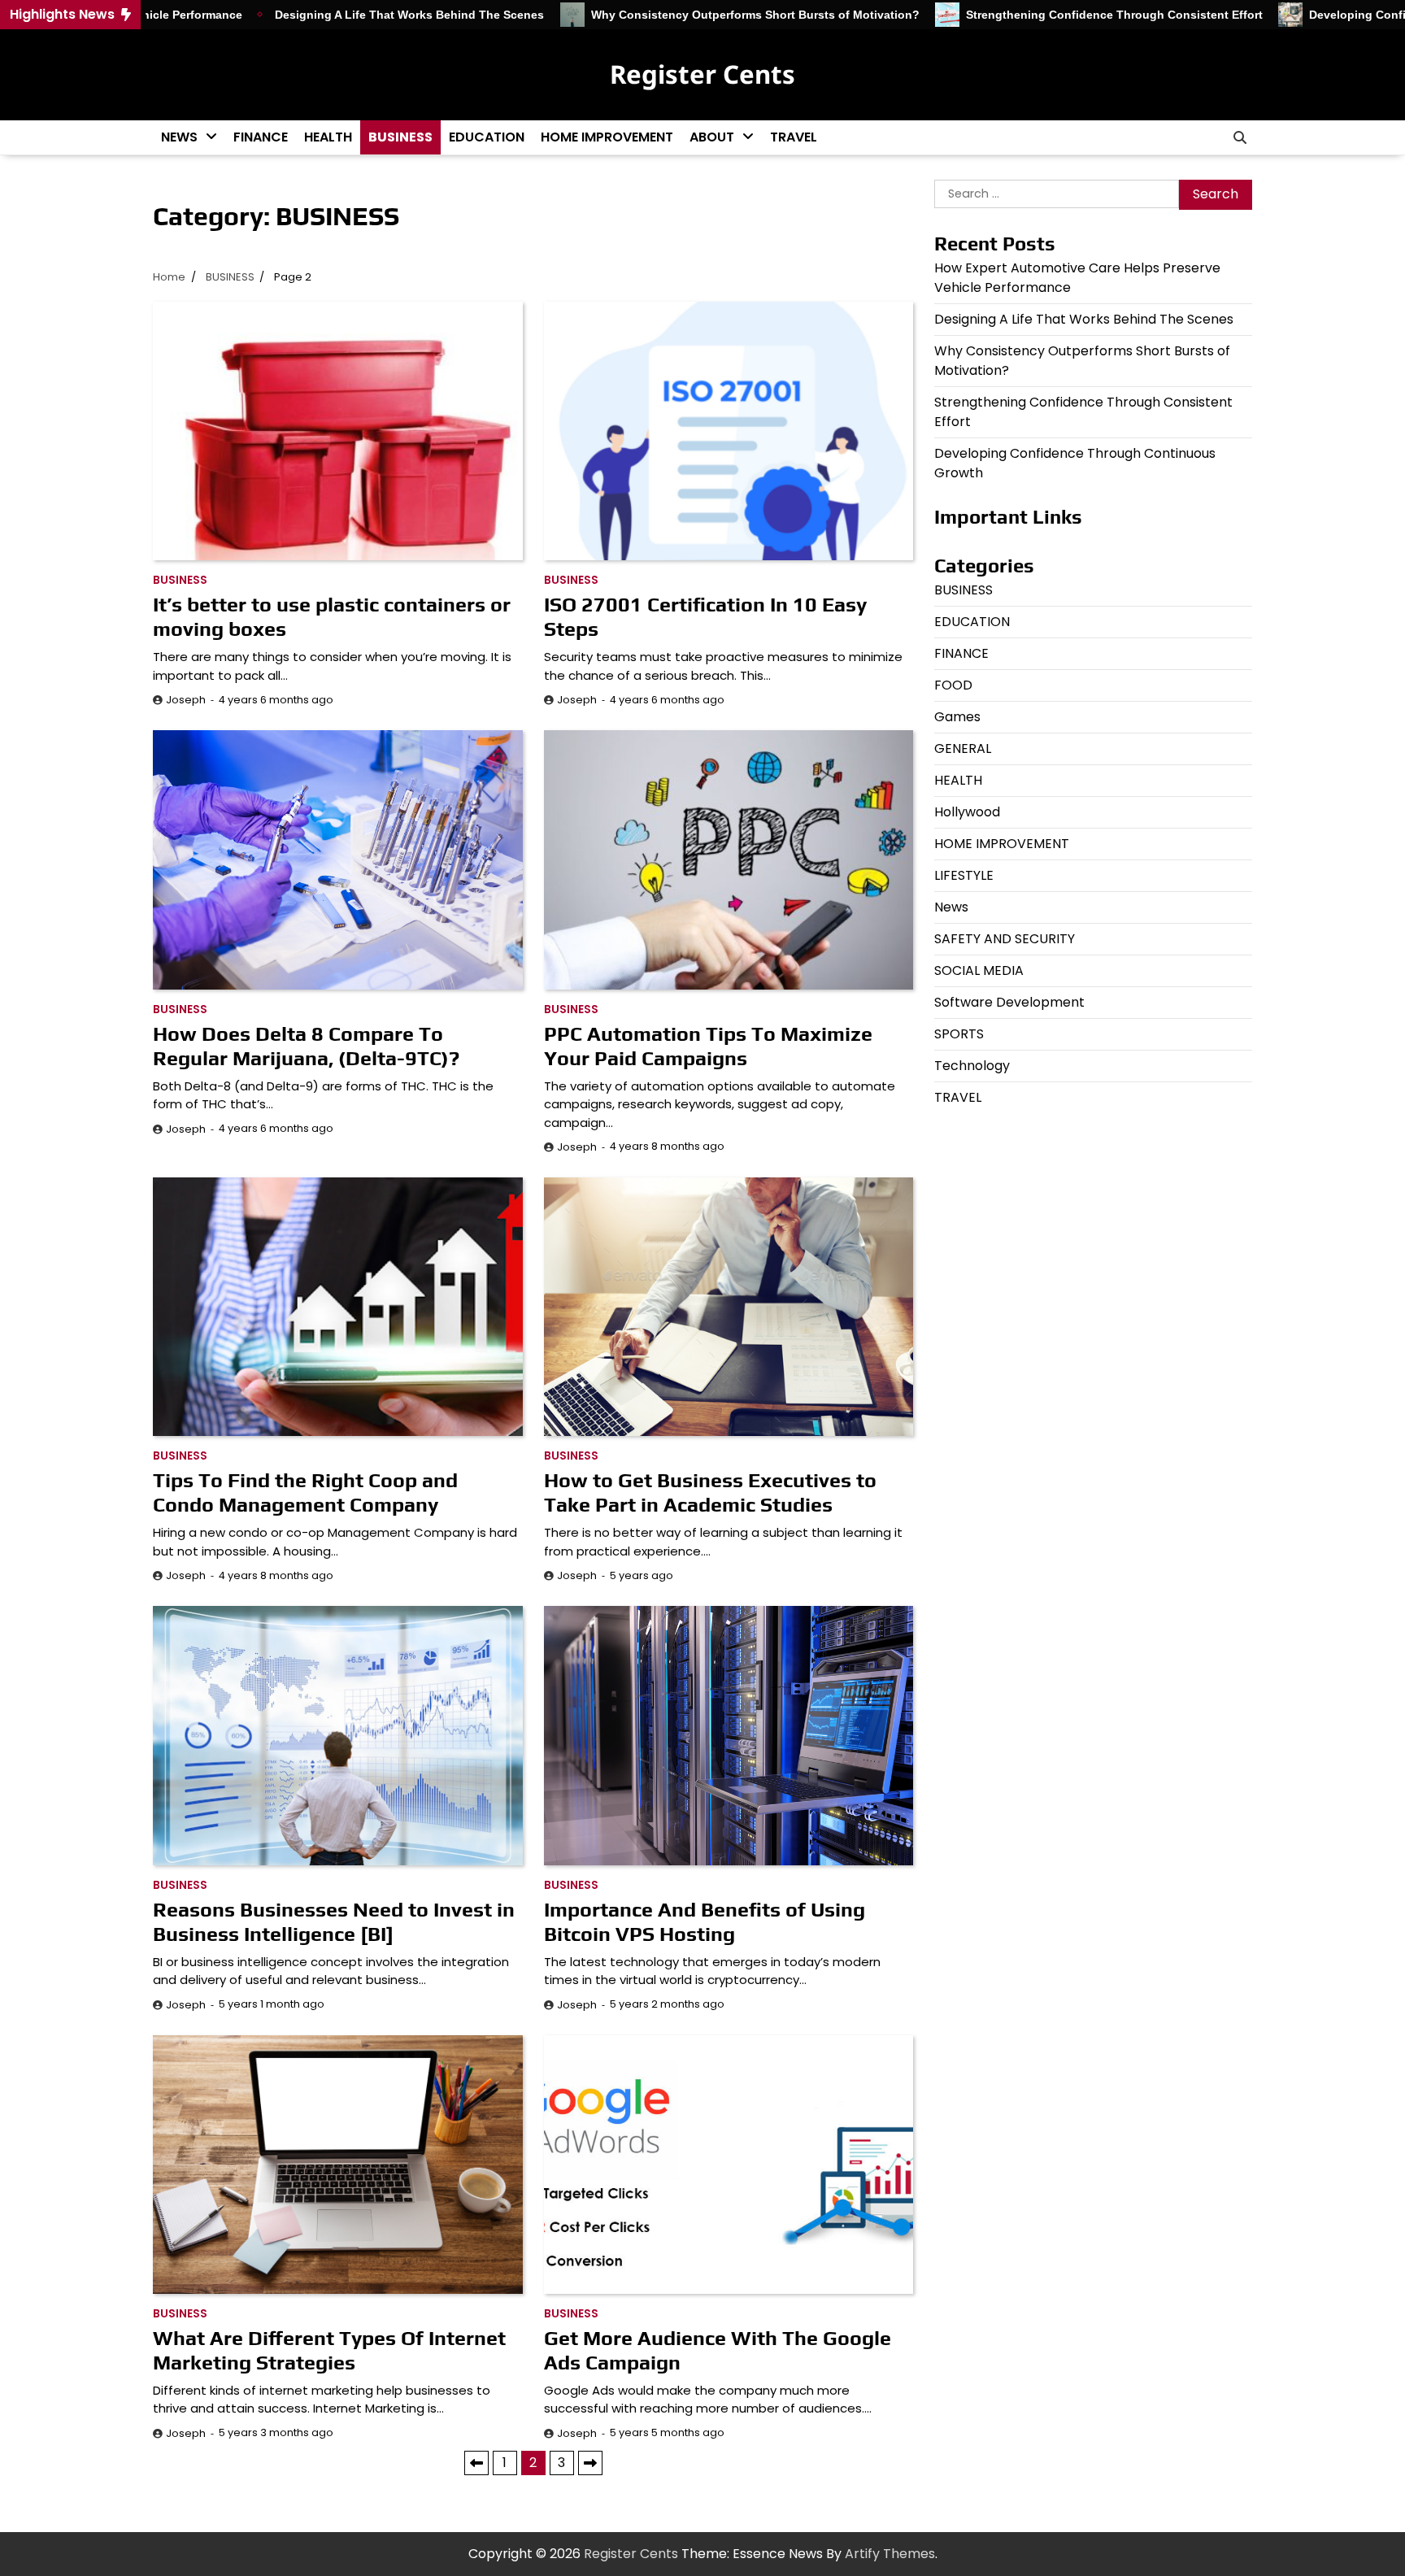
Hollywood (967, 812)
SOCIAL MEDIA (979, 970)
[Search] (1240, 137)
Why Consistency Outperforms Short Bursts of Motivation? (668, 15)
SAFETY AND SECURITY (1005, 939)
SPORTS (959, 1034)
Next (590, 2463)
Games (957, 717)
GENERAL (963, 748)
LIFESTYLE (964, 875)
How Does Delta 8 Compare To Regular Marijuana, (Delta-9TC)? (306, 1046)
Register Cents (702, 74)
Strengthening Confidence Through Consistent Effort (1028, 15)
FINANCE (261, 137)
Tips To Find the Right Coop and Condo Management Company (305, 1493)
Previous (476, 2463)
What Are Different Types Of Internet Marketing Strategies (329, 2350)
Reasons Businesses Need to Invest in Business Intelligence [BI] (334, 1922)
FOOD (953, 685)
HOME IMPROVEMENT (607, 137)
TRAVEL (794, 137)
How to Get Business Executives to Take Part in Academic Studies (710, 1493)
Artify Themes (890, 2554)
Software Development (1009, 1002)
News (179, 137)
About (712, 137)
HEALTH (328, 137)
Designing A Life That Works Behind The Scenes (323, 15)
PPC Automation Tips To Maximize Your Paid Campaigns (708, 1046)
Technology (972, 1066)
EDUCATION (487, 137)
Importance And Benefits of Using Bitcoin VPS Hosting (705, 1922)
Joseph (186, 700)
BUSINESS (400, 137)
